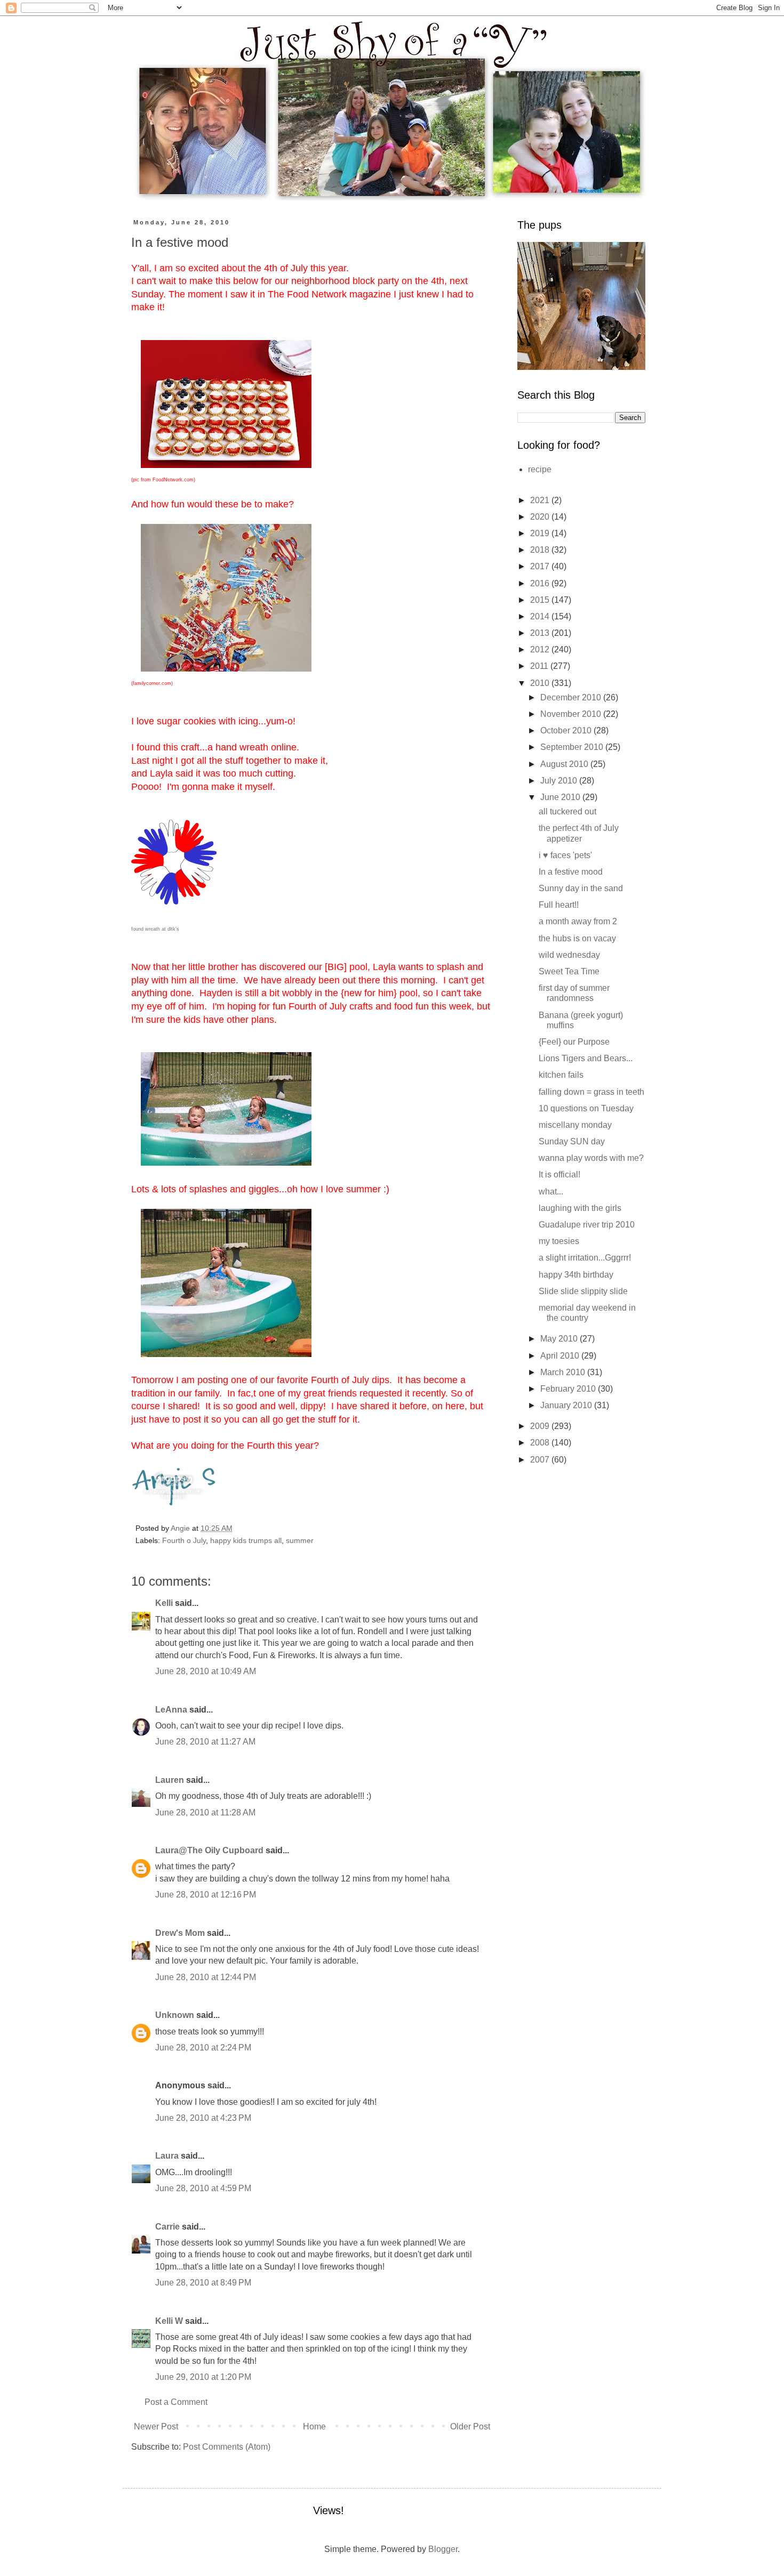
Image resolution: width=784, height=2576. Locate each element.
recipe (540, 469)
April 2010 (561, 1356)
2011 (540, 666)
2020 (541, 517)
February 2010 (569, 1389)
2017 (541, 566)
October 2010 (567, 730)
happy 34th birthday (576, 1275)
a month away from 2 (578, 921)
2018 (541, 550)
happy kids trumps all (246, 1540)
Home (314, 2426)
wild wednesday (569, 955)
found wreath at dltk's (155, 929)
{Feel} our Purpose (574, 1042)
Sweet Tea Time (569, 971)
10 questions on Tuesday (586, 1108)
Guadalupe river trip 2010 (587, 1225)
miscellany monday (575, 1125)
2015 (541, 600)
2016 (541, 583)
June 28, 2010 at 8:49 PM (203, 2283)
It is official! (559, 1174)
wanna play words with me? (591, 1158)
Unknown (175, 2015)
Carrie (167, 2227)
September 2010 (573, 747)
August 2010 (565, 764)
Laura (167, 2156)
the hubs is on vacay (577, 938)
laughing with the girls (580, 1208)
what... (551, 1192)
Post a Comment (176, 2402)
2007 (541, 1460)
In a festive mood (571, 872)
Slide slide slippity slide (583, 1291)
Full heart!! (559, 905)
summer (300, 1540)
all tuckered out (567, 811)
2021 (541, 500)
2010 (541, 683)
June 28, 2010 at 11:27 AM (205, 1742)
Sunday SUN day (572, 1141)
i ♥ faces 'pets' (565, 855)
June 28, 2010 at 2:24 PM (203, 2048)
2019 (541, 533)
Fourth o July (184, 1540)
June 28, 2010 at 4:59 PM (203, 2188)
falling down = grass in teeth (591, 1092)
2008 (541, 1443)
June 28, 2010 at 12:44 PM (206, 1977)
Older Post (470, 2426)
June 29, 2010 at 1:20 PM (203, 2377)
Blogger (443, 2549)
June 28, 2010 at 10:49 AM (206, 1671)
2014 (541, 616)
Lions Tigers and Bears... (586, 1058)
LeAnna (171, 1710)
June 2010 (561, 797)
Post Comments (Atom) (227, 2447)
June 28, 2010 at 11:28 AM (205, 1812)
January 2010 (567, 1405)
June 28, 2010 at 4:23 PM (203, 2118)
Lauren (170, 1780)
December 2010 (572, 697)
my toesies (559, 1241)
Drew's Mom (180, 1933)
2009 (541, 1426)
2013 (541, 633)
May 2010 (560, 1339)
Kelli (164, 1603)
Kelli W (169, 2321)
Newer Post (156, 2426)
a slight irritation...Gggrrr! (585, 1258)
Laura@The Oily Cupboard (209, 1850)
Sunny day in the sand (581, 888)
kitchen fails (561, 1075)
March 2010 (564, 1372)
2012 (541, 649)
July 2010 (560, 781)
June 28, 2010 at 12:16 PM (206, 1895)
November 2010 (572, 714)
